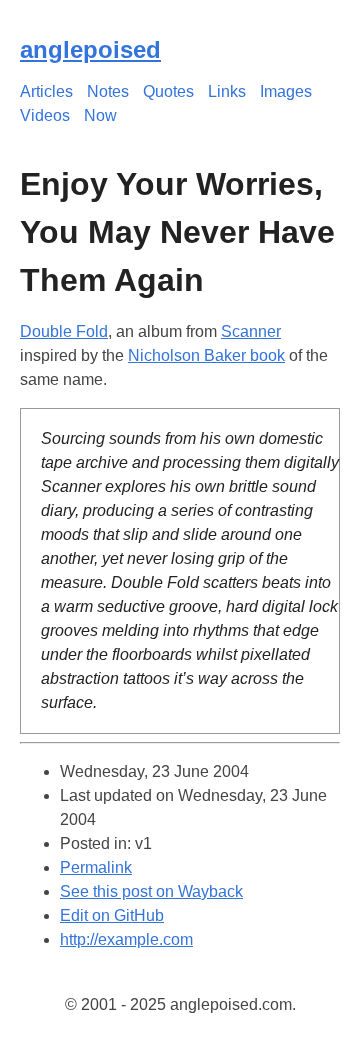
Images (286, 91)
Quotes (168, 91)
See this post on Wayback (151, 891)
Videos (45, 115)
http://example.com (126, 939)
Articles (46, 91)
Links (227, 91)
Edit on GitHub (112, 915)
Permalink (96, 867)
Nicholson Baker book (206, 355)
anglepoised (90, 49)
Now (100, 115)
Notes (108, 91)
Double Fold (64, 331)
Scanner (251, 331)
